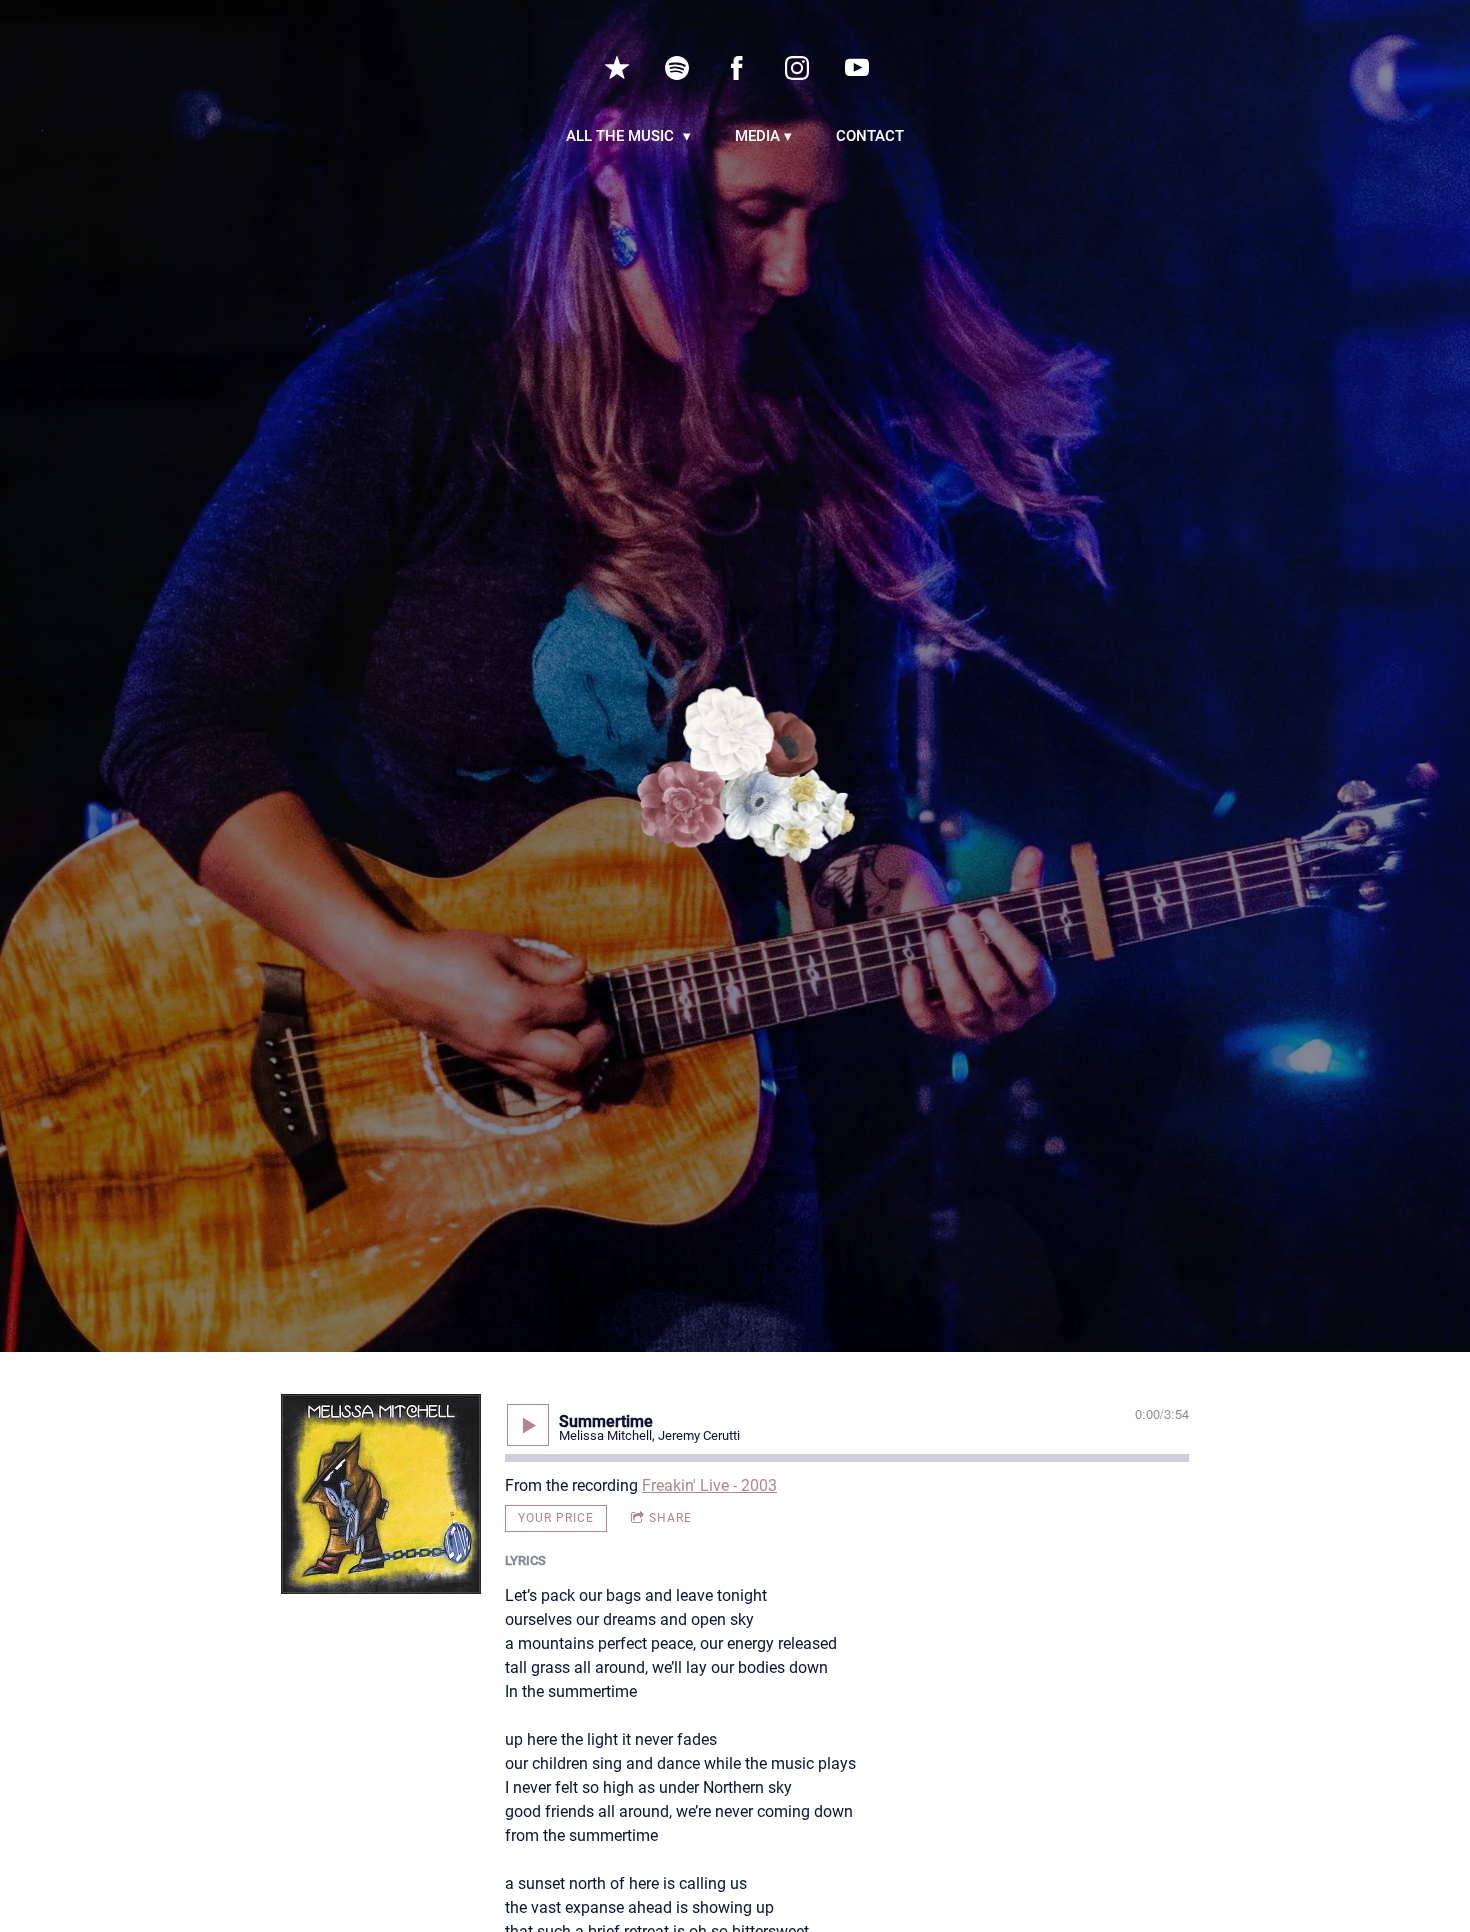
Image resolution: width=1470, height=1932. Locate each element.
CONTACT (870, 136)
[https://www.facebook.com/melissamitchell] (737, 68)
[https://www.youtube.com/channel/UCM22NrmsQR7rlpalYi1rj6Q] (857, 68)
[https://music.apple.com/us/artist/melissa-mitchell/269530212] (617, 68)
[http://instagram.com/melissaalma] (797, 68)
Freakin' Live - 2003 (709, 1485)
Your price (556, 1518)
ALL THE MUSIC (622, 136)
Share (670, 1518)
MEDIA (757, 136)
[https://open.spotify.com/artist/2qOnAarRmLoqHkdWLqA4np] (677, 68)
